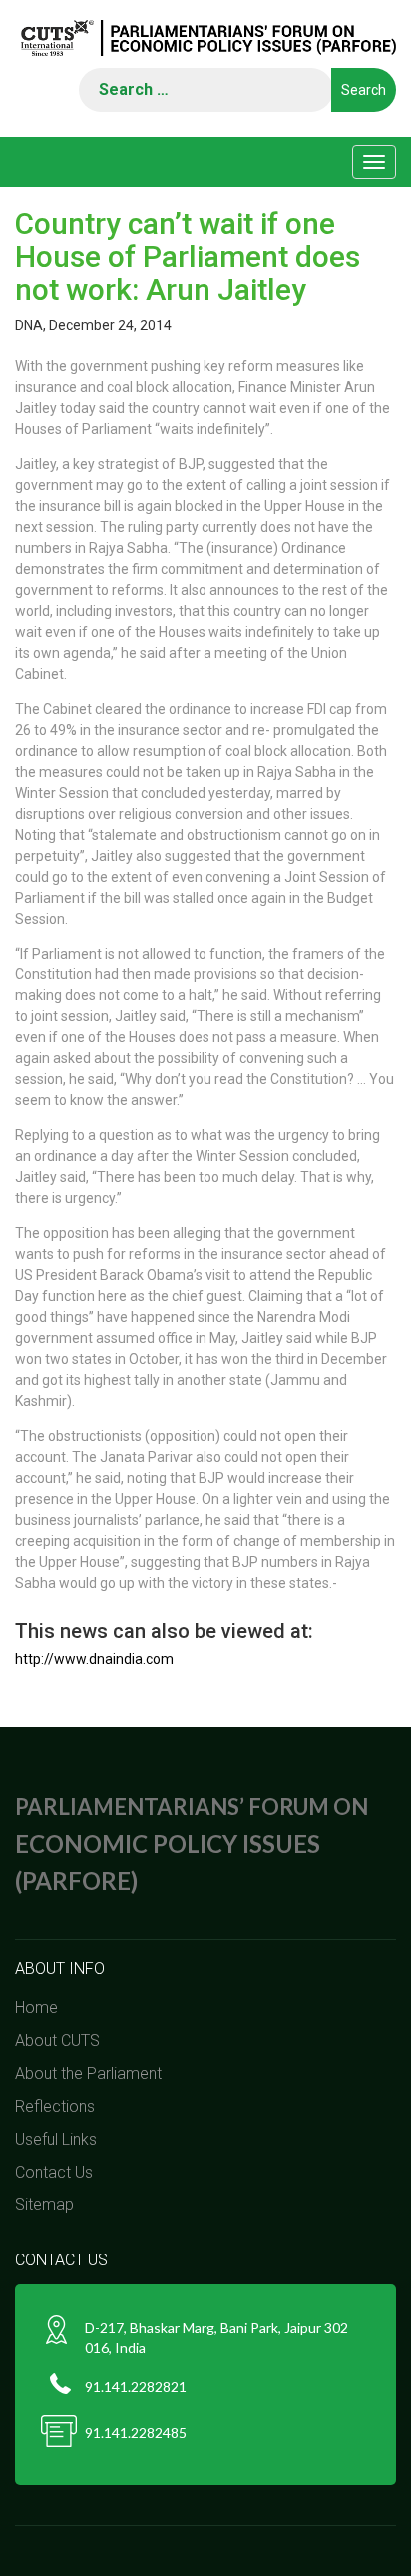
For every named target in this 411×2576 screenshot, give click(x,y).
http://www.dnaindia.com (94, 1659)
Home (36, 2007)
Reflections (55, 2106)
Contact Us (54, 2172)
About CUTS (57, 2040)
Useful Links (56, 2139)
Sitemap (44, 2204)
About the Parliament (88, 2073)
